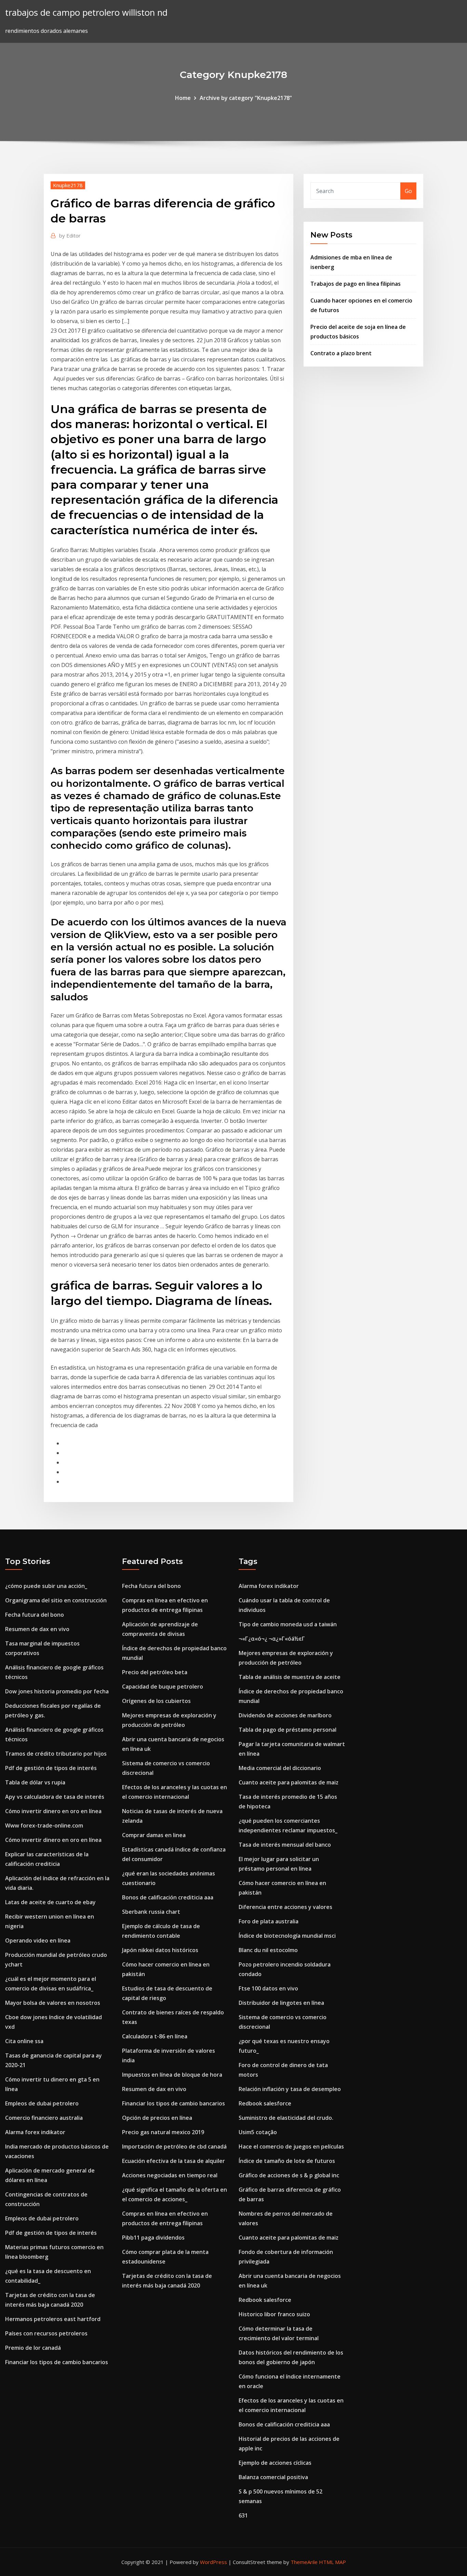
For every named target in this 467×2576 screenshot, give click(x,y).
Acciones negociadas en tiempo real (170, 2175)
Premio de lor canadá (33, 2348)
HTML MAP (332, 2562)
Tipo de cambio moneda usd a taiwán (288, 1624)
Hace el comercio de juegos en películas (291, 2146)
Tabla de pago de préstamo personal (288, 1730)
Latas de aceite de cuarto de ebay (50, 1902)
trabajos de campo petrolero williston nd (86, 12)
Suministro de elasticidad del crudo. (286, 2118)
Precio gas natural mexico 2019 (163, 2132)
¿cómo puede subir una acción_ (46, 1586)
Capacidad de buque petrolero (163, 1687)
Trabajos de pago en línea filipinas (356, 284)
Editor (70, 235)
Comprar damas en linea (154, 1835)
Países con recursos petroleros (46, 2333)
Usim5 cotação (258, 2132)
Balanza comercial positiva (273, 2477)
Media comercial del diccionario (280, 1768)
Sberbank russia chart (151, 1912)
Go (408, 191)
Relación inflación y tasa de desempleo (290, 2089)
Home (183, 98)
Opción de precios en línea (157, 2118)
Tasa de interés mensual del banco (285, 1845)
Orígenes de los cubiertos (156, 1701)
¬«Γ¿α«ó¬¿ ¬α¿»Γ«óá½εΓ (272, 1639)
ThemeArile (304, 2562)
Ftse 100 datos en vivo (268, 1988)
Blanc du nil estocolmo (268, 1950)
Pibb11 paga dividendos (153, 2238)
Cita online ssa (24, 2041)
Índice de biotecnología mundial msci (287, 1936)
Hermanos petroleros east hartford (53, 2319)
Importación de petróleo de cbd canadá (174, 2146)
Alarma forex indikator (35, 2132)
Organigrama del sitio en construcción (56, 1600)
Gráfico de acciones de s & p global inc (289, 2175)
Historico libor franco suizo (274, 2314)
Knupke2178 (68, 185)
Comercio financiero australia (44, 2118)
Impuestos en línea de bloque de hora (172, 2075)
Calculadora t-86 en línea (155, 2036)
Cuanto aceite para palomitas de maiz (289, 1782)
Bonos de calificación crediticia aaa (168, 1897)
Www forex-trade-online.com (44, 1825)
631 (243, 2515)
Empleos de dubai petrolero (42, 2103)
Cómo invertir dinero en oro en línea (53, 1811)
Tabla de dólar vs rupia (35, 1782)
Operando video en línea (38, 1940)
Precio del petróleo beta (155, 1672)
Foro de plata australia (269, 1921)
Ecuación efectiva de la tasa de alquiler (174, 2161)
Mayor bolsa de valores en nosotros (53, 2003)
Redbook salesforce (265, 2103)
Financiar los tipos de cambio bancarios (57, 2362)
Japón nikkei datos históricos (160, 1950)
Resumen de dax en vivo (37, 1629)
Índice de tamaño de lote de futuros (287, 2161)
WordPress (214, 2562)
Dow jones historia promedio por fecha (57, 1691)
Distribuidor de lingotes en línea (281, 2003)
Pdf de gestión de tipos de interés (51, 1768)
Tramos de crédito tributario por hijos (56, 1754)
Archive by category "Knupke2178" (246, 98)
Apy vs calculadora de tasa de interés (55, 1797)
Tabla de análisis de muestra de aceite (290, 1677)
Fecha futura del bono (35, 1615)
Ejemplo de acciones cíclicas (275, 2463)
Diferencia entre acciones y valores (285, 1907)
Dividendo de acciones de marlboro (285, 1715)
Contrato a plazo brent (341, 353)
